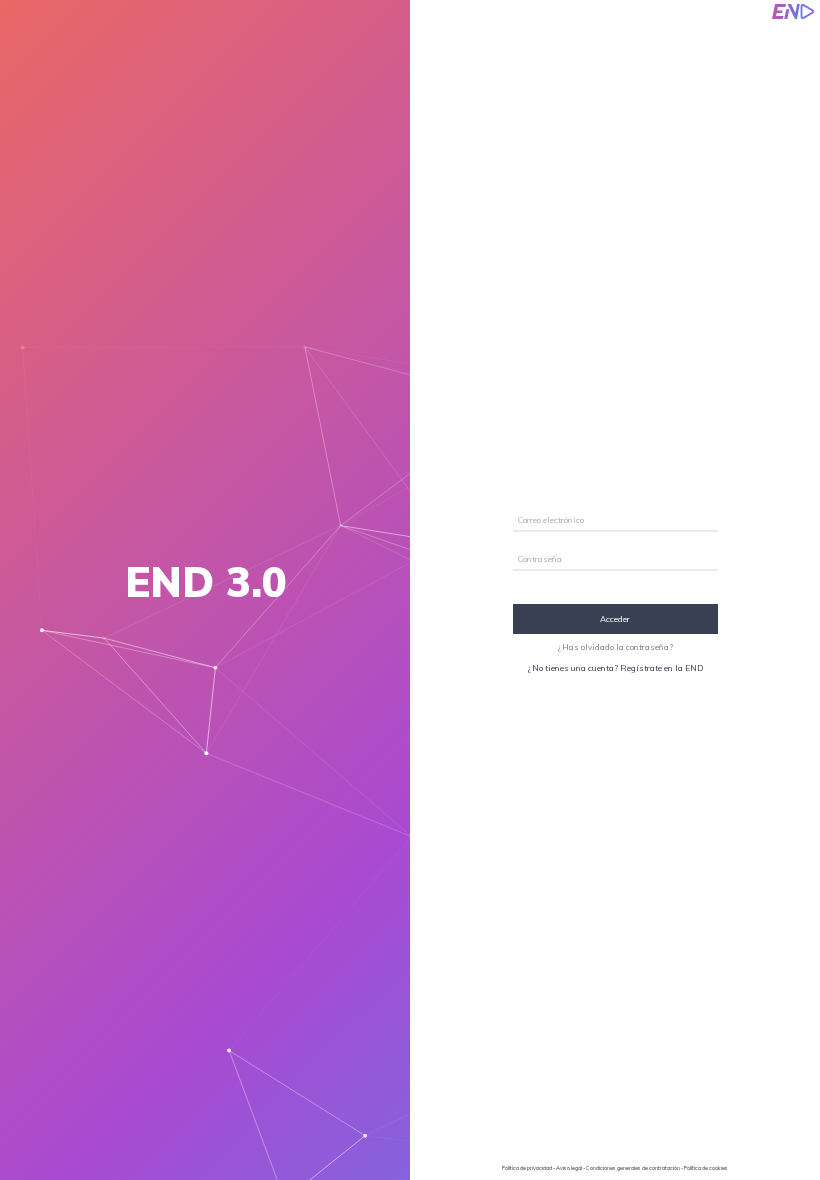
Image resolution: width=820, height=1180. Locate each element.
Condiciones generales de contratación (633, 1167)
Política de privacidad (527, 1167)
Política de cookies (706, 1167)
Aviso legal (569, 1167)
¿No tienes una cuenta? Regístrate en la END (615, 668)
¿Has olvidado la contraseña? (615, 647)
